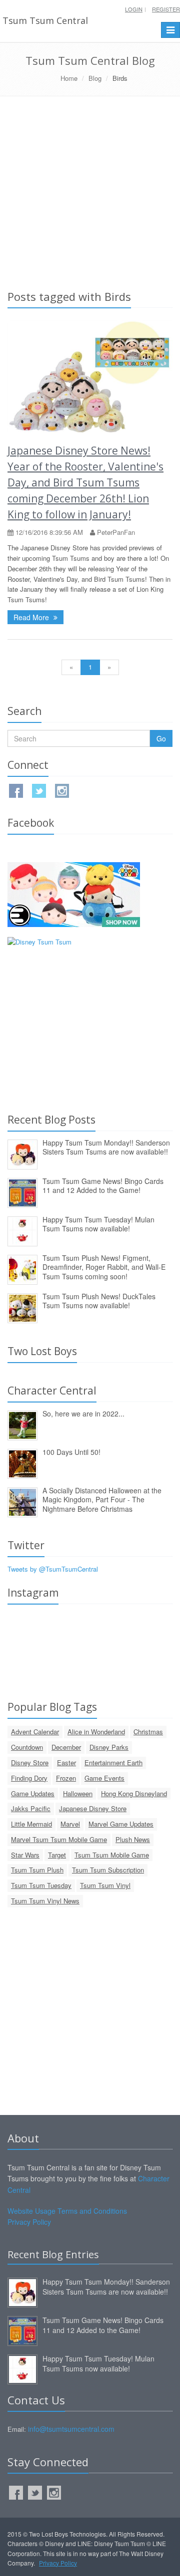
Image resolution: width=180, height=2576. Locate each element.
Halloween (78, 1793)
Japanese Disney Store (93, 1808)
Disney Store (30, 1762)
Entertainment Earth (113, 1762)
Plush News (133, 1839)
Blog (95, 78)
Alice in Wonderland (96, 1732)
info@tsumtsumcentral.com (71, 2429)
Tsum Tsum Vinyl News (45, 1901)
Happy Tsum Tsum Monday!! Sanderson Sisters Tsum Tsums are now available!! (106, 1147)
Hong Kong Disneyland (134, 1793)
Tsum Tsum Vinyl (105, 1885)
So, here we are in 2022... (83, 1413)
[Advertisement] (90, 191)
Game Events (104, 1778)
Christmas (148, 1732)
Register (166, 9)
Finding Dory (29, 1778)
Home (69, 78)
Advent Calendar (35, 1732)
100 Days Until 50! (71, 1452)
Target (57, 1855)
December (66, 1747)
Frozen (66, 1778)
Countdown (27, 1747)
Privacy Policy (29, 2222)
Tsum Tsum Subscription (108, 1870)
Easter (66, 1762)
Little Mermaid (31, 1824)
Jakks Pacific (31, 1808)
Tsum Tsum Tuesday (41, 1885)
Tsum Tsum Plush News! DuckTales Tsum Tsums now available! (99, 1301)
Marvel (70, 1824)
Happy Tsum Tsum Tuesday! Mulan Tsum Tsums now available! (98, 1224)
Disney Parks (109, 1747)
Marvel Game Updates (121, 1824)
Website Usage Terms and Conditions (67, 2211)
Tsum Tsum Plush (37, 1870)
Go (161, 738)
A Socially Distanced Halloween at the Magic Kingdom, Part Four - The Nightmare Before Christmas (102, 1500)
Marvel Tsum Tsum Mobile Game (59, 1839)
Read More (32, 617)
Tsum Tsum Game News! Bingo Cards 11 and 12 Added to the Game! (103, 1186)
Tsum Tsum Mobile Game (112, 1855)
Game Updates (33, 1793)
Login (134, 9)
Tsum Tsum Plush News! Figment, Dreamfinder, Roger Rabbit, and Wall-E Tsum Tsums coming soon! (104, 1267)
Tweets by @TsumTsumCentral (53, 1569)
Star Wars (25, 1855)
